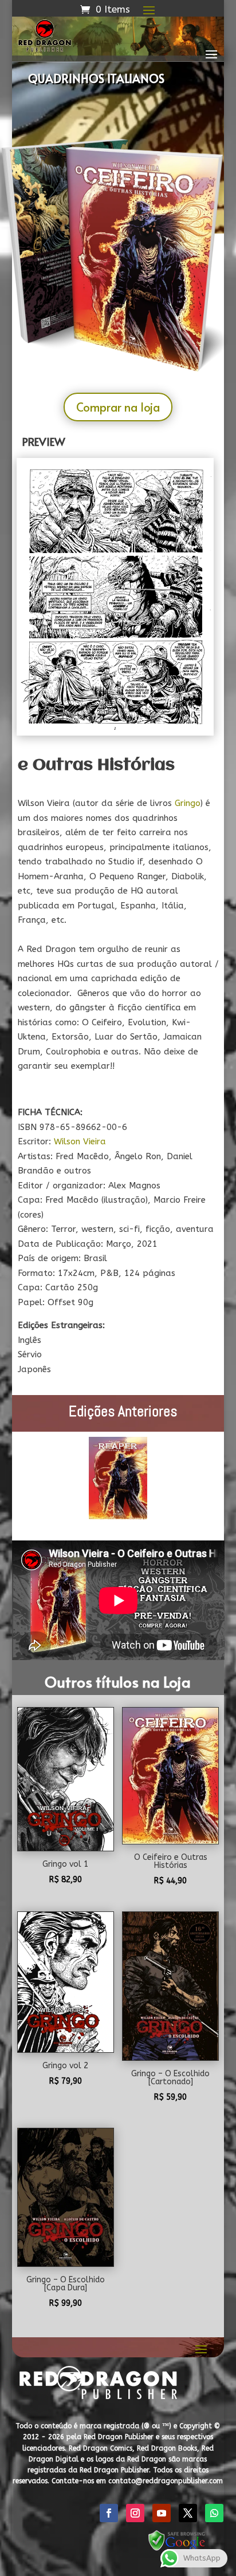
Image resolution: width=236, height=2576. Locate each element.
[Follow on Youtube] (162, 2513)
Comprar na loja (118, 407)
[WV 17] (115, 733)
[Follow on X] (188, 2513)
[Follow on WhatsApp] (214, 2513)
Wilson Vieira (80, 1141)
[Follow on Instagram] (135, 2513)
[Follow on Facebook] (109, 2513)
